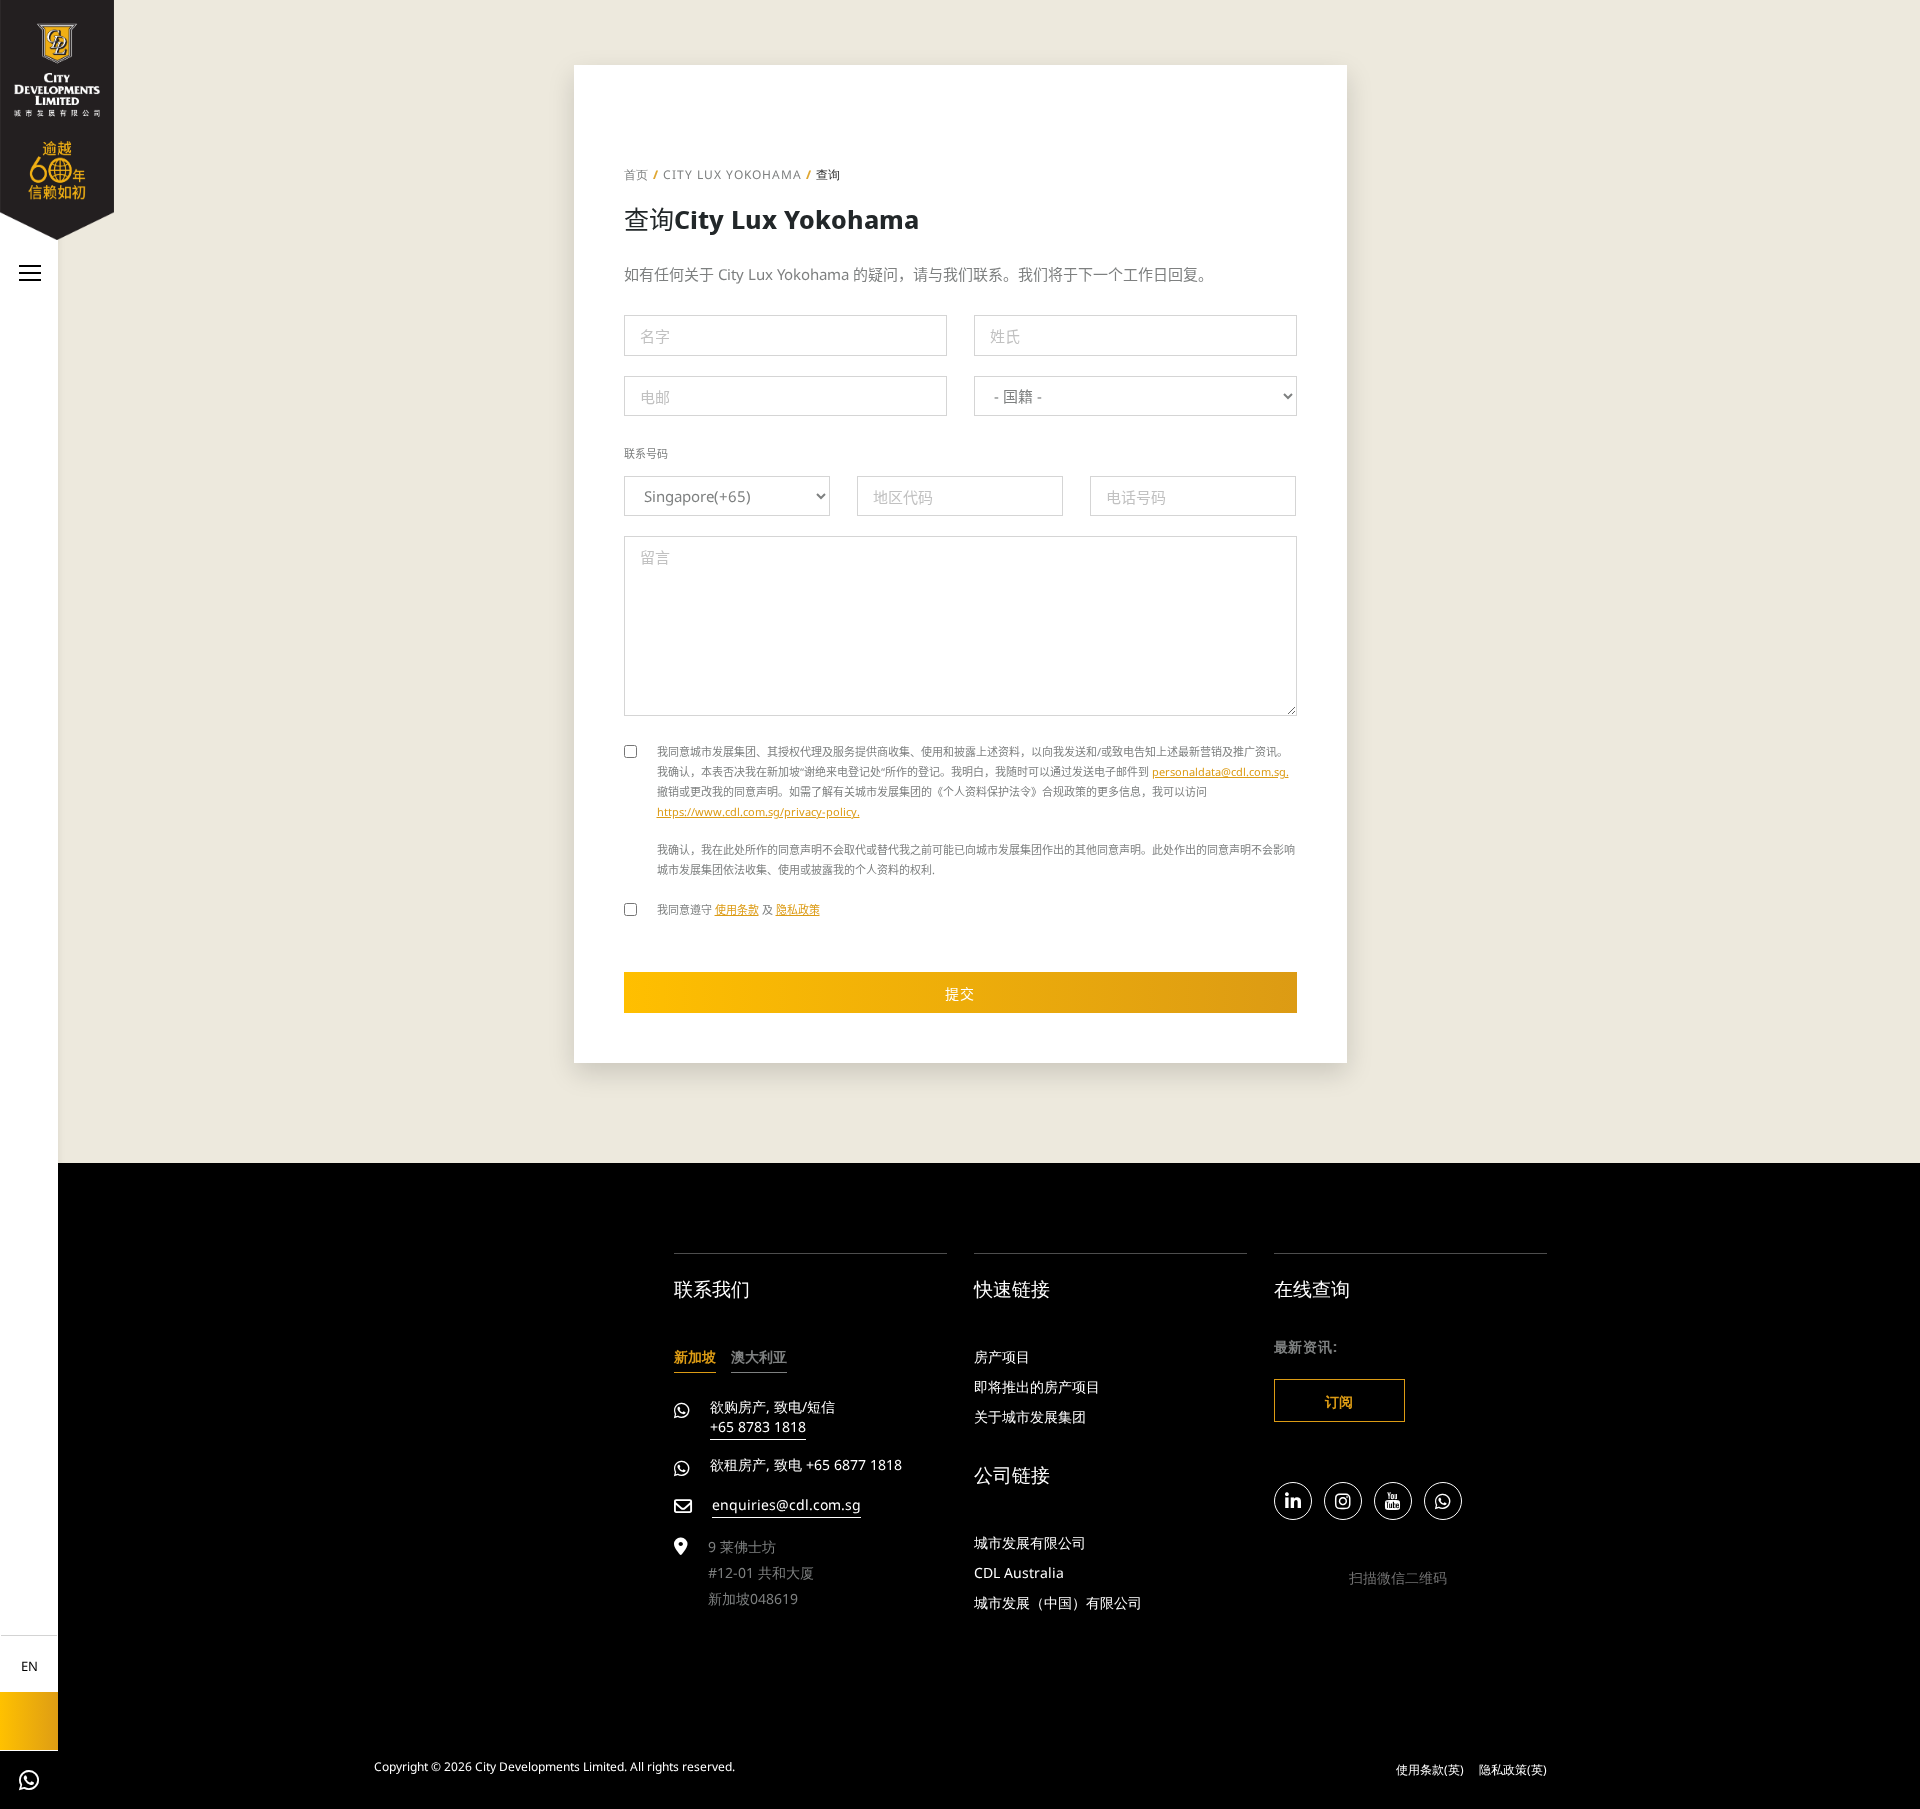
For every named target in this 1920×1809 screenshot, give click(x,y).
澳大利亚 (759, 1355)
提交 (960, 992)
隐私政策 (798, 908)
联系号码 (646, 453)
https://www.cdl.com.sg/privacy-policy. (758, 810)
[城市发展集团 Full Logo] (57, 116)
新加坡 (695, 1355)
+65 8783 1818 (758, 1425)
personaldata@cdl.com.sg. (1220, 770)
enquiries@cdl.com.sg (786, 1503)
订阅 (1340, 1400)
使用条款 (737, 908)
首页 (637, 173)
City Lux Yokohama (732, 173)
